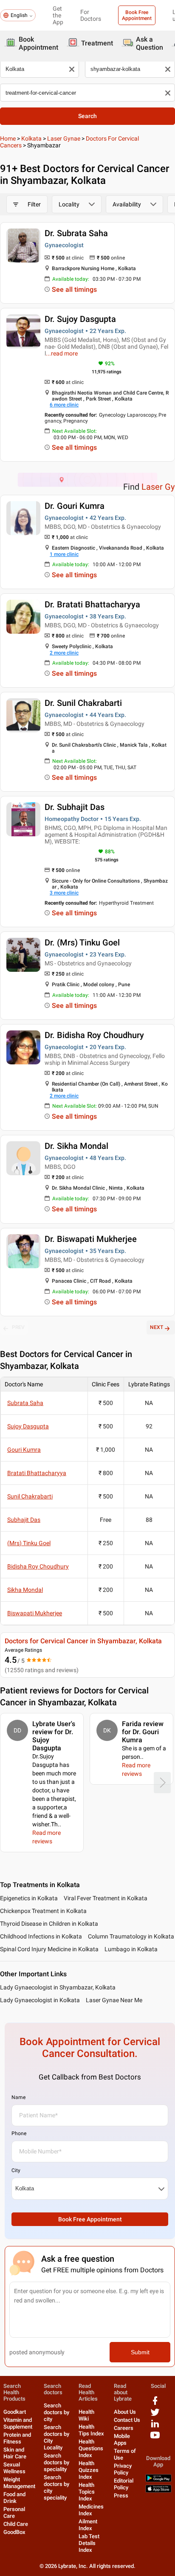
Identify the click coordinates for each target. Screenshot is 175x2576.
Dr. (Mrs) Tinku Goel (82, 942)
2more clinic (64, 653)
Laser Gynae (64, 138)
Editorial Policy (124, 2484)
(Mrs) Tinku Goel (29, 1543)
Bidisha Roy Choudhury (38, 1566)
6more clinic (64, 405)
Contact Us (127, 2420)
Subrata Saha (25, 1403)
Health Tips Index (91, 2430)
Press (121, 2496)
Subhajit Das (24, 1520)
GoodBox (14, 2532)
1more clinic (64, 554)
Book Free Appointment (137, 15)
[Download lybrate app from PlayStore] (158, 2480)
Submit (140, 2352)
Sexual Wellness (14, 2468)
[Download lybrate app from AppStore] (158, 2491)
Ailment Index (88, 2525)
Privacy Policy (123, 2469)
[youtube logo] (155, 2438)
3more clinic (64, 893)
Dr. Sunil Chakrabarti (83, 703)
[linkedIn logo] (155, 2427)
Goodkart (15, 2412)
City (16, 2170)
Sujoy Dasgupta (28, 1426)
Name (18, 2097)
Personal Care (14, 2513)
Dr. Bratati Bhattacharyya (92, 604)
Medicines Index (91, 2510)
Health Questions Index (91, 2448)
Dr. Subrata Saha (76, 233)
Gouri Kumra (24, 1450)
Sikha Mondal (25, 1590)
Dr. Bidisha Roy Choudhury (94, 1035)
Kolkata (31, 138)
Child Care (16, 2524)
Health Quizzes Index (89, 2470)
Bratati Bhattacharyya (37, 1473)
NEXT (157, 1327)
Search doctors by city (56, 2412)
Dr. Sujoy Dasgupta (80, 319)
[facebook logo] (155, 2404)
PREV (18, 1327)
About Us (125, 2412)
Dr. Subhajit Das (75, 807)
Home (8, 138)
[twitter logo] (155, 2415)
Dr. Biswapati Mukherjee (91, 1239)
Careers (124, 2428)
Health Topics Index (87, 2492)
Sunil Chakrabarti (30, 1496)
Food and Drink (14, 2498)
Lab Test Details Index (89, 2543)
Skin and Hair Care (15, 2453)
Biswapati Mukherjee (35, 1613)
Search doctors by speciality (56, 2462)
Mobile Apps (122, 2439)
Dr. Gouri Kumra (75, 506)
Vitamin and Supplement (18, 2423)
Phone (19, 2133)
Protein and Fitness (17, 2438)
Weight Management (19, 2483)
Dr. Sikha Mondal (76, 1146)
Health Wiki (86, 2415)
